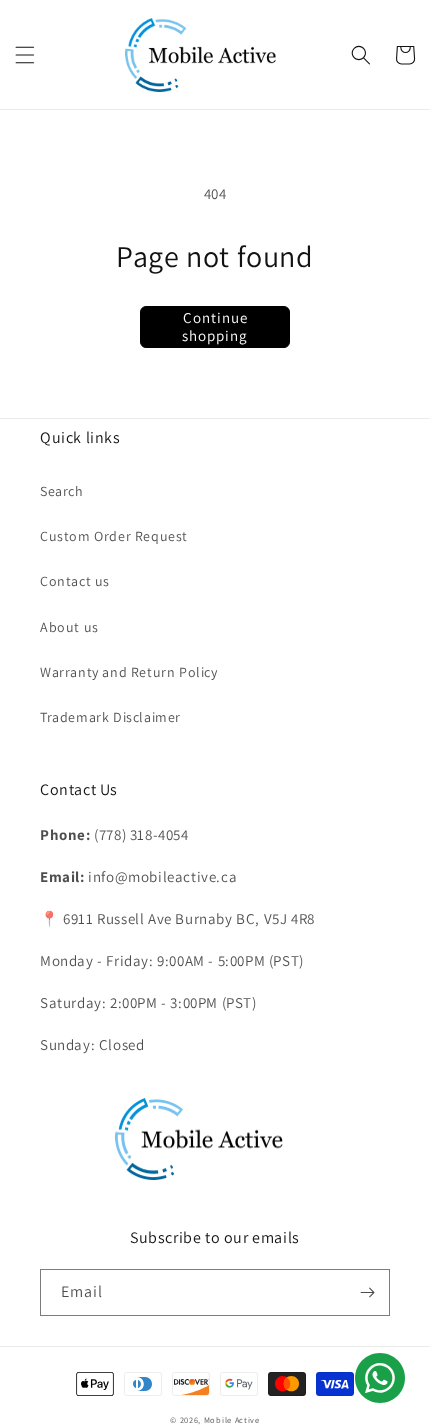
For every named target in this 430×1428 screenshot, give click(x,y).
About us (69, 627)
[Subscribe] (367, 1292)
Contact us (75, 581)
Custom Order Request (114, 536)
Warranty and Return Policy (129, 672)
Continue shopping (215, 326)
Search (62, 491)
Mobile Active (232, 1419)
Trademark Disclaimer (110, 717)
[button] (25, 55)
